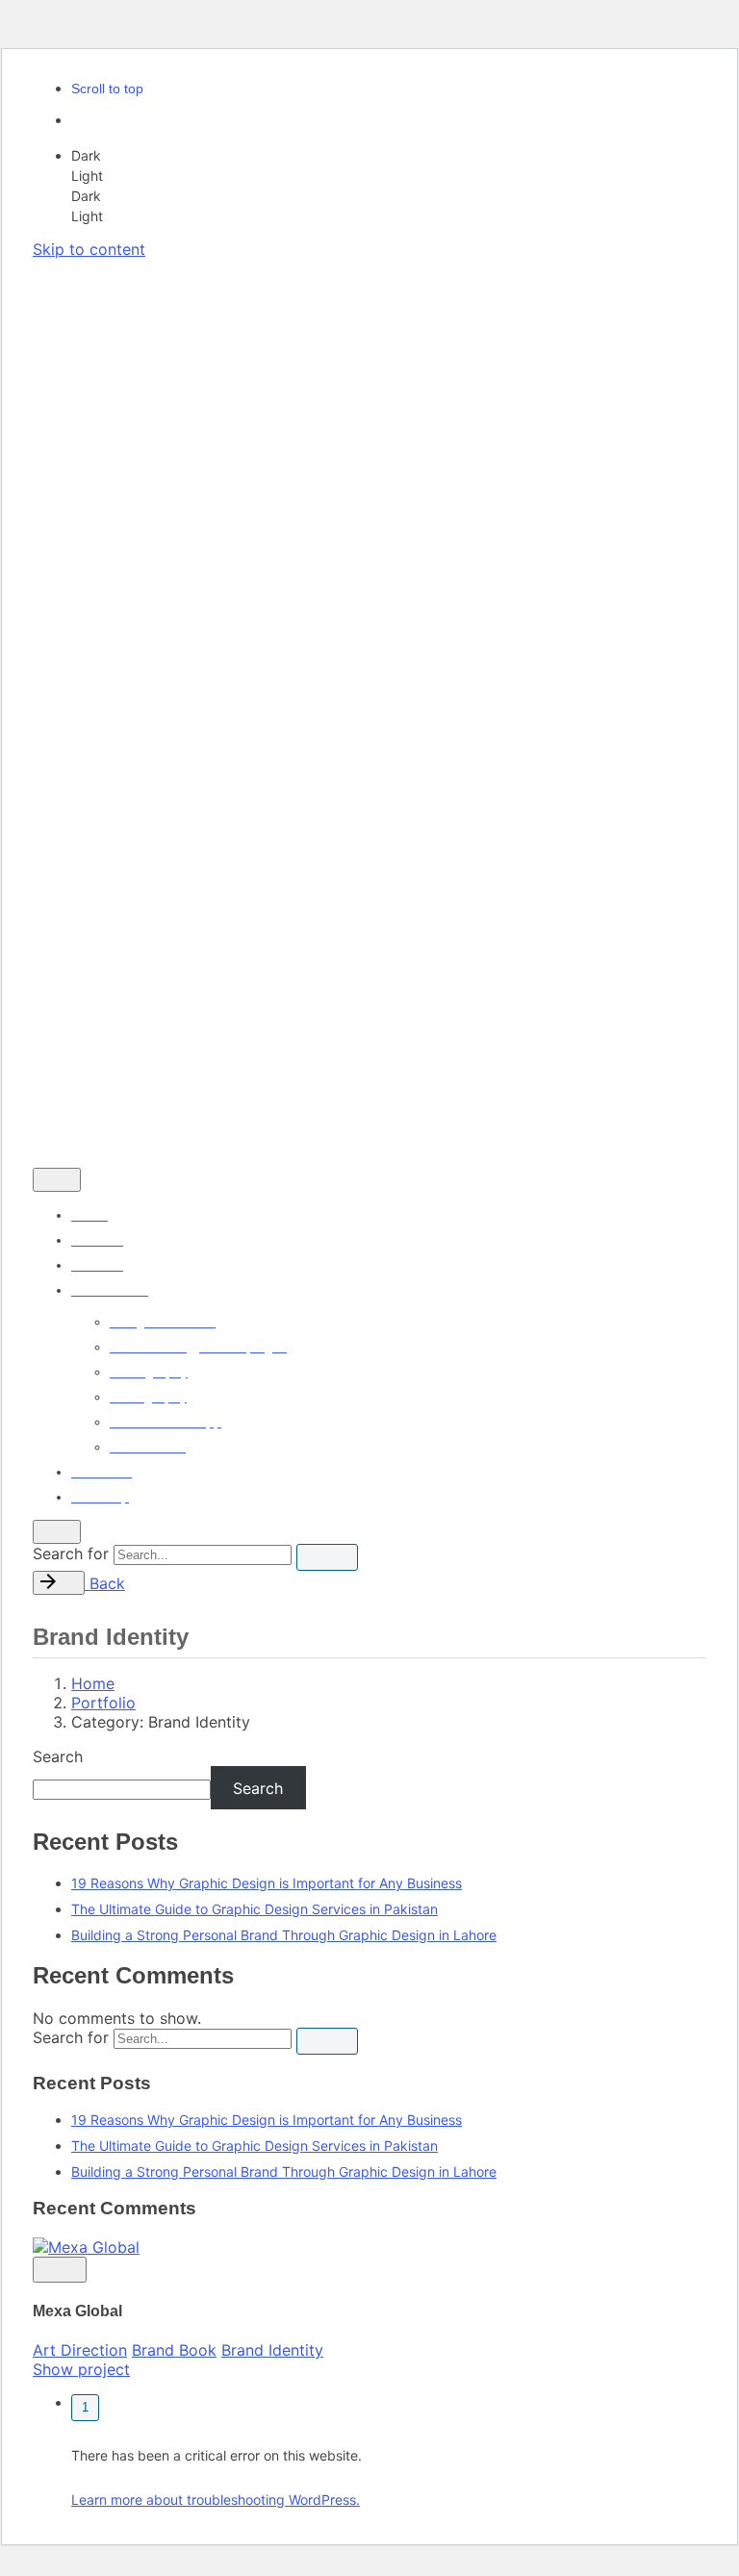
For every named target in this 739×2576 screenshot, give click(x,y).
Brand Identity (272, 2350)
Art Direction (80, 2350)
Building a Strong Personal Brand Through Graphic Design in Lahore (284, 1935)
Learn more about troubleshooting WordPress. (216, 2500)
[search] (327, 1557)
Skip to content (89, 249)
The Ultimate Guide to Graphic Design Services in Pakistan (255, 1909)
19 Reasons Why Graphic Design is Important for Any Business (267, 1883)
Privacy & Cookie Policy (110, 1107)
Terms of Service (249, 1107)
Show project (81, 2369)
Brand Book (174, 2350)
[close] (60, 368)
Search (58, 1756)
